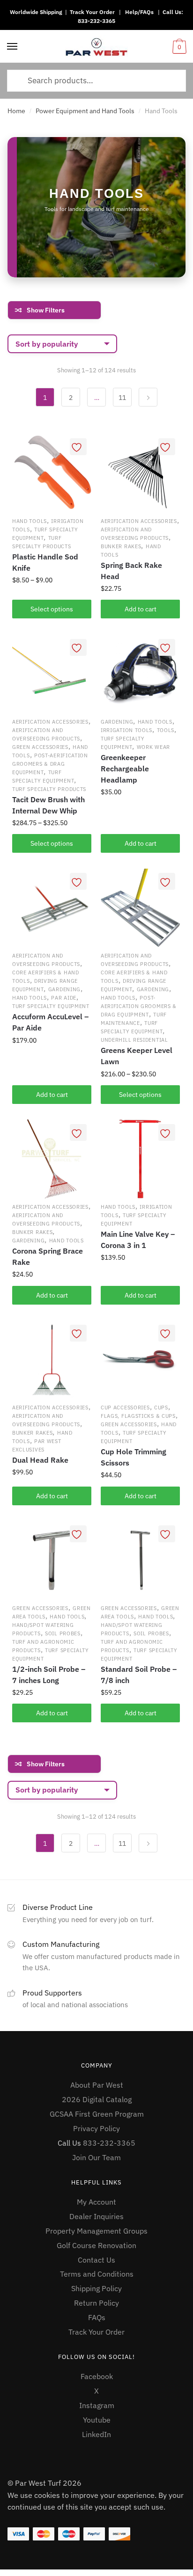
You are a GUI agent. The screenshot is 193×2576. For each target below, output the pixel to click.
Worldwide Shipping (36, 12)
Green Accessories (40, 747)
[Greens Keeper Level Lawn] (140, 908)
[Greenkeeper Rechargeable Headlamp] (140, 674)
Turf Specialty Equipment (51, 1006)
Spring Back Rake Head (131, 571)
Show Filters (46, 310)
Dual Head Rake (40, 1460)
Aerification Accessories (139, 521)
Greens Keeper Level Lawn (137, 1056)
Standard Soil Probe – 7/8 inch (139, 1675)
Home (16, 111)
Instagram (97, 2405)
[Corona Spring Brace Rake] (52, 1159)
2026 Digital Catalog (97, 2099)
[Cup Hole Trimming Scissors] (140, 1360)
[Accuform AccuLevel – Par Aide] (52, 908)
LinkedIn (96, 2434)
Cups (161, 1408)
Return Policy (96, 2303)
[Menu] (13, 47)
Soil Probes (63, 1633)
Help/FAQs (139, 12)
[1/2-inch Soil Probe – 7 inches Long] (52, 1560)
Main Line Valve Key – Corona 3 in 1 (138, 1240)
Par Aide (64, 998)
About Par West (97, 2085)
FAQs (97, 2317)
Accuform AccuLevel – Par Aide (50, 1022)
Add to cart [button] (141, 609)
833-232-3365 (96, 21)
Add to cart (141, 843)
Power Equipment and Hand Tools (85, 111)
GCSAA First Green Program (97, 2114)
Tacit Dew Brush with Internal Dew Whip (48, 805)
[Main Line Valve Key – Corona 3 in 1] (140, 1159)
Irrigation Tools (126, 730)
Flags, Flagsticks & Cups (138, 1416)
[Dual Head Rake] (52, 1360)
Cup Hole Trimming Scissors (134, 1457)
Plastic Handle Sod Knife (45, 562)
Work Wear (153, 747)
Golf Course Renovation (96, 2245)
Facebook (97, 2376)
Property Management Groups (96, 2231)
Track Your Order (92, 12)
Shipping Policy (96, 2288)
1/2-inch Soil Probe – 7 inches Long (49, 1675)
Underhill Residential (134, 1040)
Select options (52, 609)
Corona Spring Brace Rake (48, 1256)
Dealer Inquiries (96, 2216)
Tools (166, 730)
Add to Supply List (78, 447)
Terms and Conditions (97, 2274)
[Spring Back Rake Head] (140, 473)
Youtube (97, 2420)
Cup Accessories (125, 1408)
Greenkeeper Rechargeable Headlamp (125, 769)
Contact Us (96, 2260)
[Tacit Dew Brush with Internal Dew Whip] (52, 674)
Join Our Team (96, 2157)
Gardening (117, 722)
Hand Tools (30, 521)
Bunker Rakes (121, 546)
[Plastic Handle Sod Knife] (52, 473)
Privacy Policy (96, 2128)
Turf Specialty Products (49, 789)
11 (122, 398)
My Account (96, 2202)
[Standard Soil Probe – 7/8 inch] (140, 1560)
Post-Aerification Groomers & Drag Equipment (50, 764)
